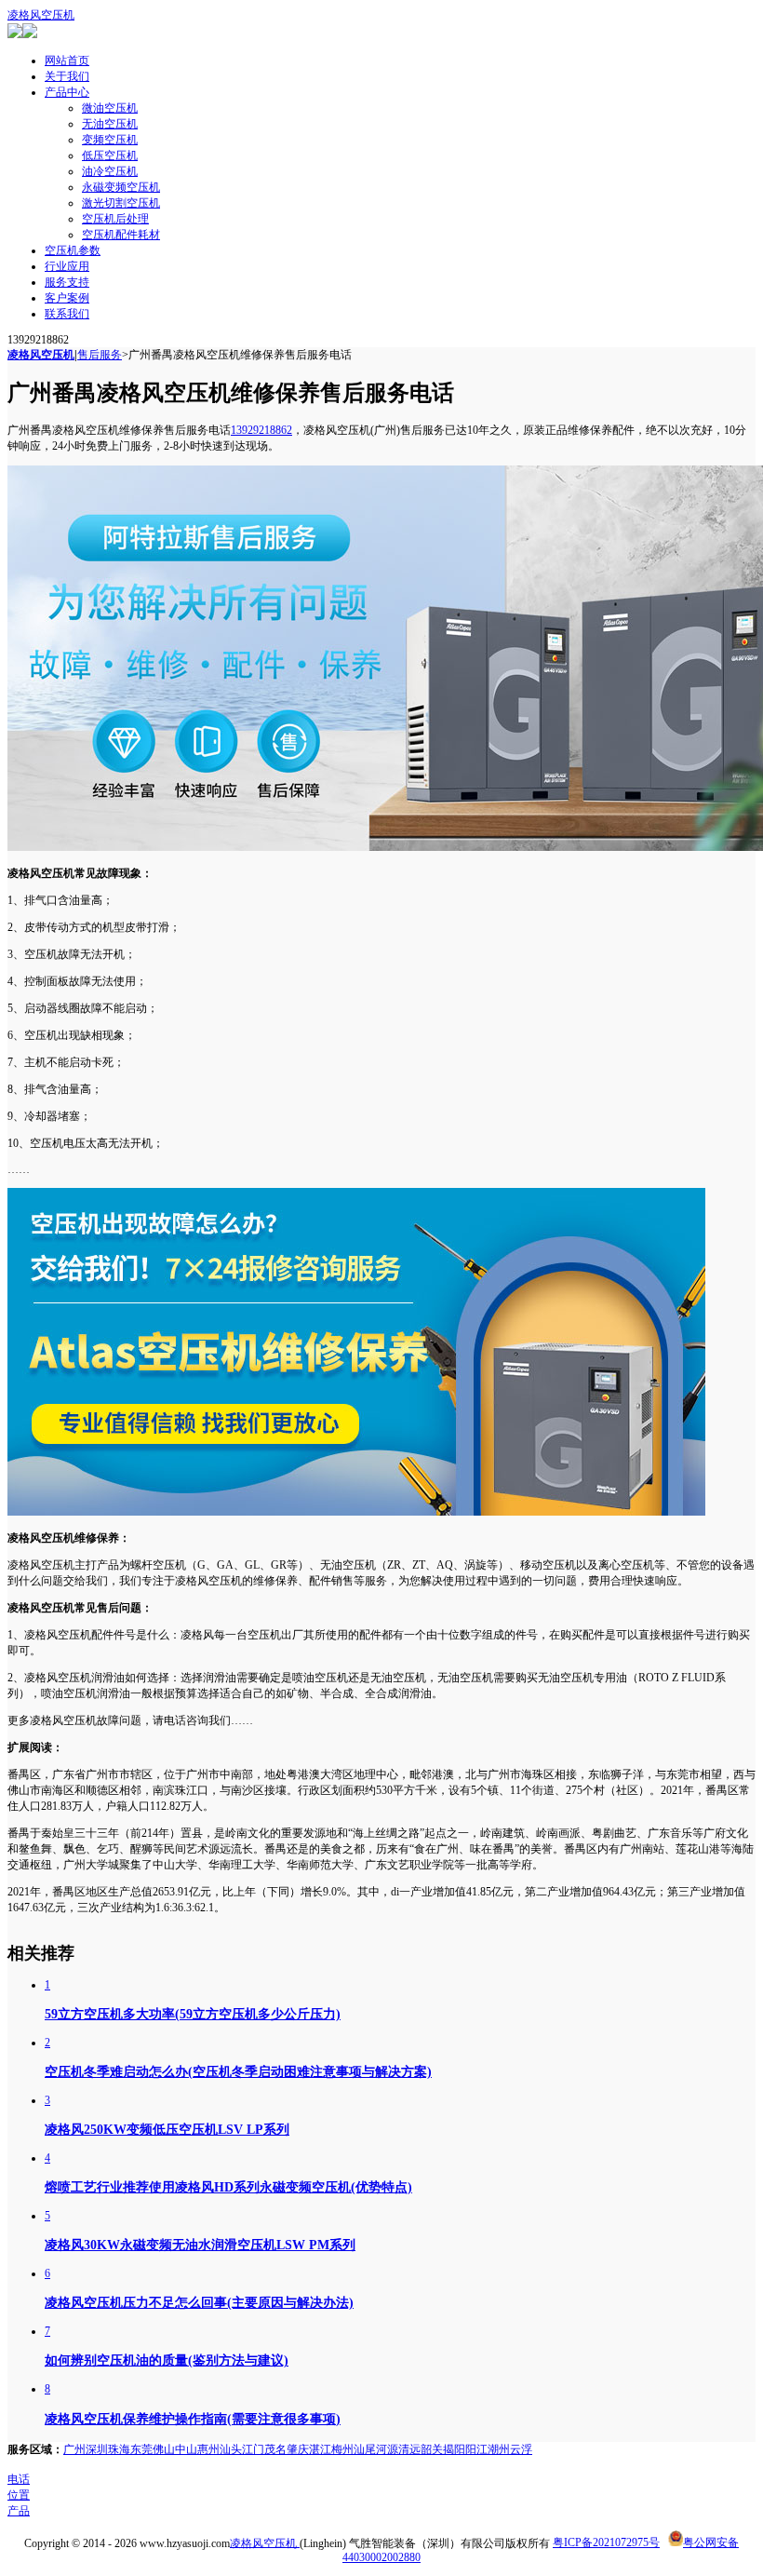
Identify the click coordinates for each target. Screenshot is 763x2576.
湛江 (320, 2449)
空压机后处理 (115, 219)
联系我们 (67, 314)
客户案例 (67, 298)
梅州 (342, 2449)
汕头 (231, 2449)
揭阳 (454, 2449)
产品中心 (67, 92)
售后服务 (100, 355)
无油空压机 (110, 124)
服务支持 (67, 282)
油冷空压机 (110, 171)
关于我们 (67, 76)
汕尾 (365, 2449)
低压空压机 (110, 155)
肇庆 (298, 2449)
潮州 (499, 2449)
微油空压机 (110, 108)
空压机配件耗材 (121, 235)
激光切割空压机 (121, 203)
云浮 (521, 2449)
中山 (186, 2449)
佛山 (164, 2449)
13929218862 (261, 430)
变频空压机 (110, 140)
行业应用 (67, 266)
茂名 (275, 2449)
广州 (74, 2449)
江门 (253, 2449)
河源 (387, 2449)
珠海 (119, 2449)
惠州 (208, 2449)
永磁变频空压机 (121, 187)
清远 (409, 2449)
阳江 (476, 2449)
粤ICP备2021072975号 (606, 2542)
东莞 (141, 2449)
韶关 (432, 2449)
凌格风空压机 (41, 15)
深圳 (97, 2449)
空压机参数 (73, 250)
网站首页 (67, 61)
